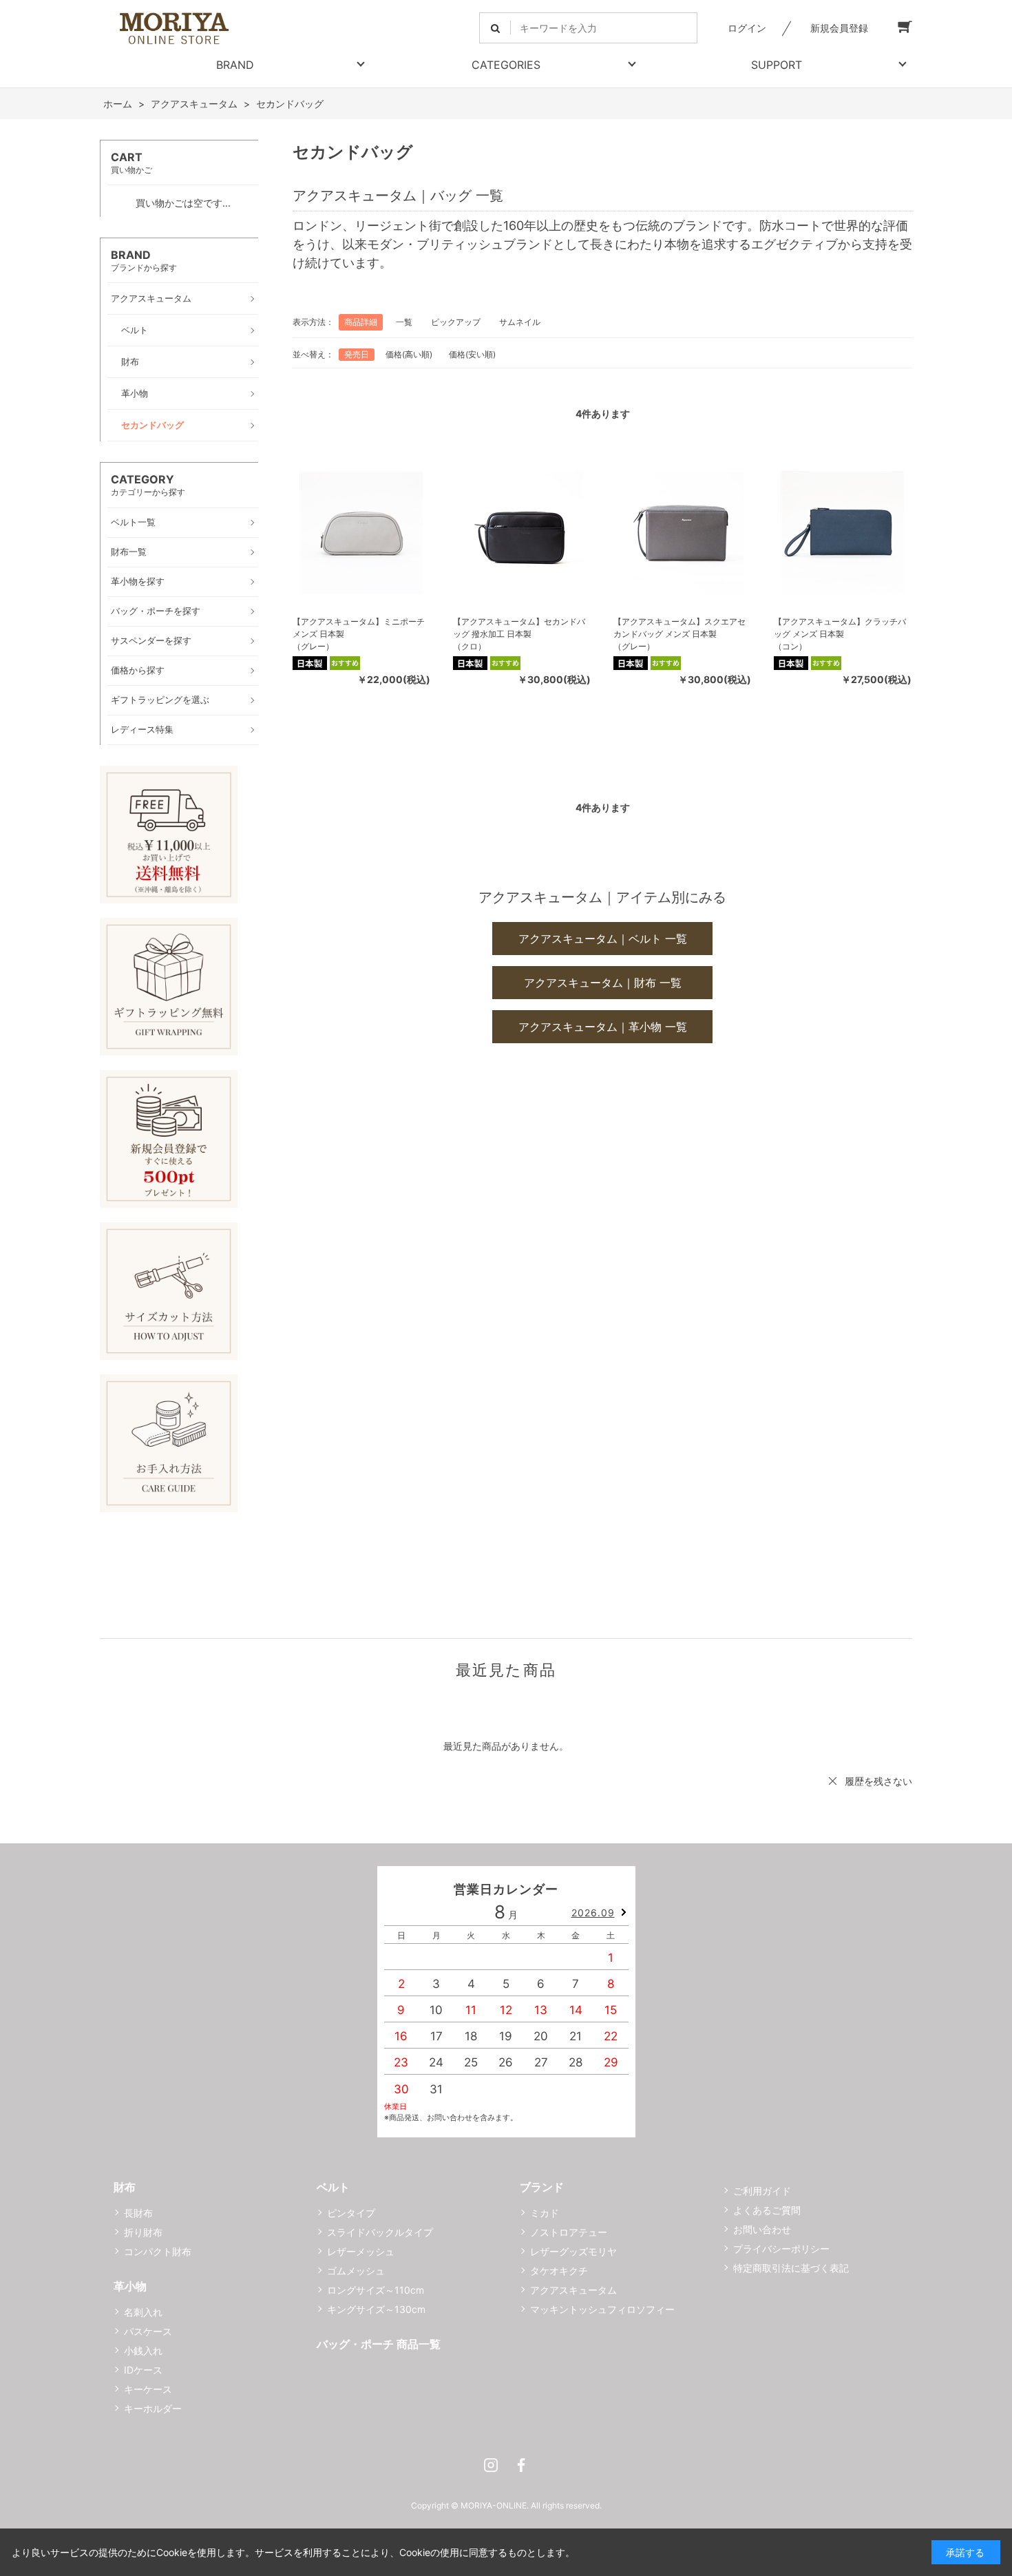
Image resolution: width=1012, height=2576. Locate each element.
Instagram (491, 2465)
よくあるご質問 (767, 2210)
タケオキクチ (559, 2271)
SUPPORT (777, 65)
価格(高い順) (409, 354)
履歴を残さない (878, 1781)
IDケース (143, 2370)
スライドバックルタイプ (380, 2232)
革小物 (130, 2286)
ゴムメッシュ (356, 2271)
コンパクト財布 (158, 2251)
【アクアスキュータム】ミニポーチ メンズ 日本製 (359, 628)
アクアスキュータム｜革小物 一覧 (603, 1027)
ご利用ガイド (762, 2191)
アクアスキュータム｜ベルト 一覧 (603, 939)
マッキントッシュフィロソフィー (602, 2309)
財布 (125, 2187)
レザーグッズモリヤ (573, 2251)
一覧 (404, 322)
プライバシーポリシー (781, 2249)
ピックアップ (456, 322)
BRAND (235, 65)
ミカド (545, 2213)
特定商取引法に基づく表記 (791, 2268)
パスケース (148, 2331)
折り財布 (143, 2232)
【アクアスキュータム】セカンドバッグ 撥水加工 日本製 (519, 628)
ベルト (333, 2187)
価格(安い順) (472, 354)
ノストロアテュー (569, 2232)
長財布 (138, 2213)
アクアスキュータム (573, 2290)
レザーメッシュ (361, 2251)
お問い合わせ (762, 2229)
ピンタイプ (351, 2213)
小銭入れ (143, 2350)
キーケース (148, 2389)
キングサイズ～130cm (376, 2309)
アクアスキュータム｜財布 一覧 (603, 983)
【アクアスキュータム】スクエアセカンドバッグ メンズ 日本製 (679, 628)
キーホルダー (153, 2408)
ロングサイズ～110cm (376, 2290)
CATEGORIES (506, 65)
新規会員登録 (839, 28)
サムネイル (520, 322)
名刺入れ (143, 2312)
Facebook (521, 2465)
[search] (495, 28)
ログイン (747, 28)
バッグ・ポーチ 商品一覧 (379, 2344)
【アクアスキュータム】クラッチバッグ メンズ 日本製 (840, 628)
